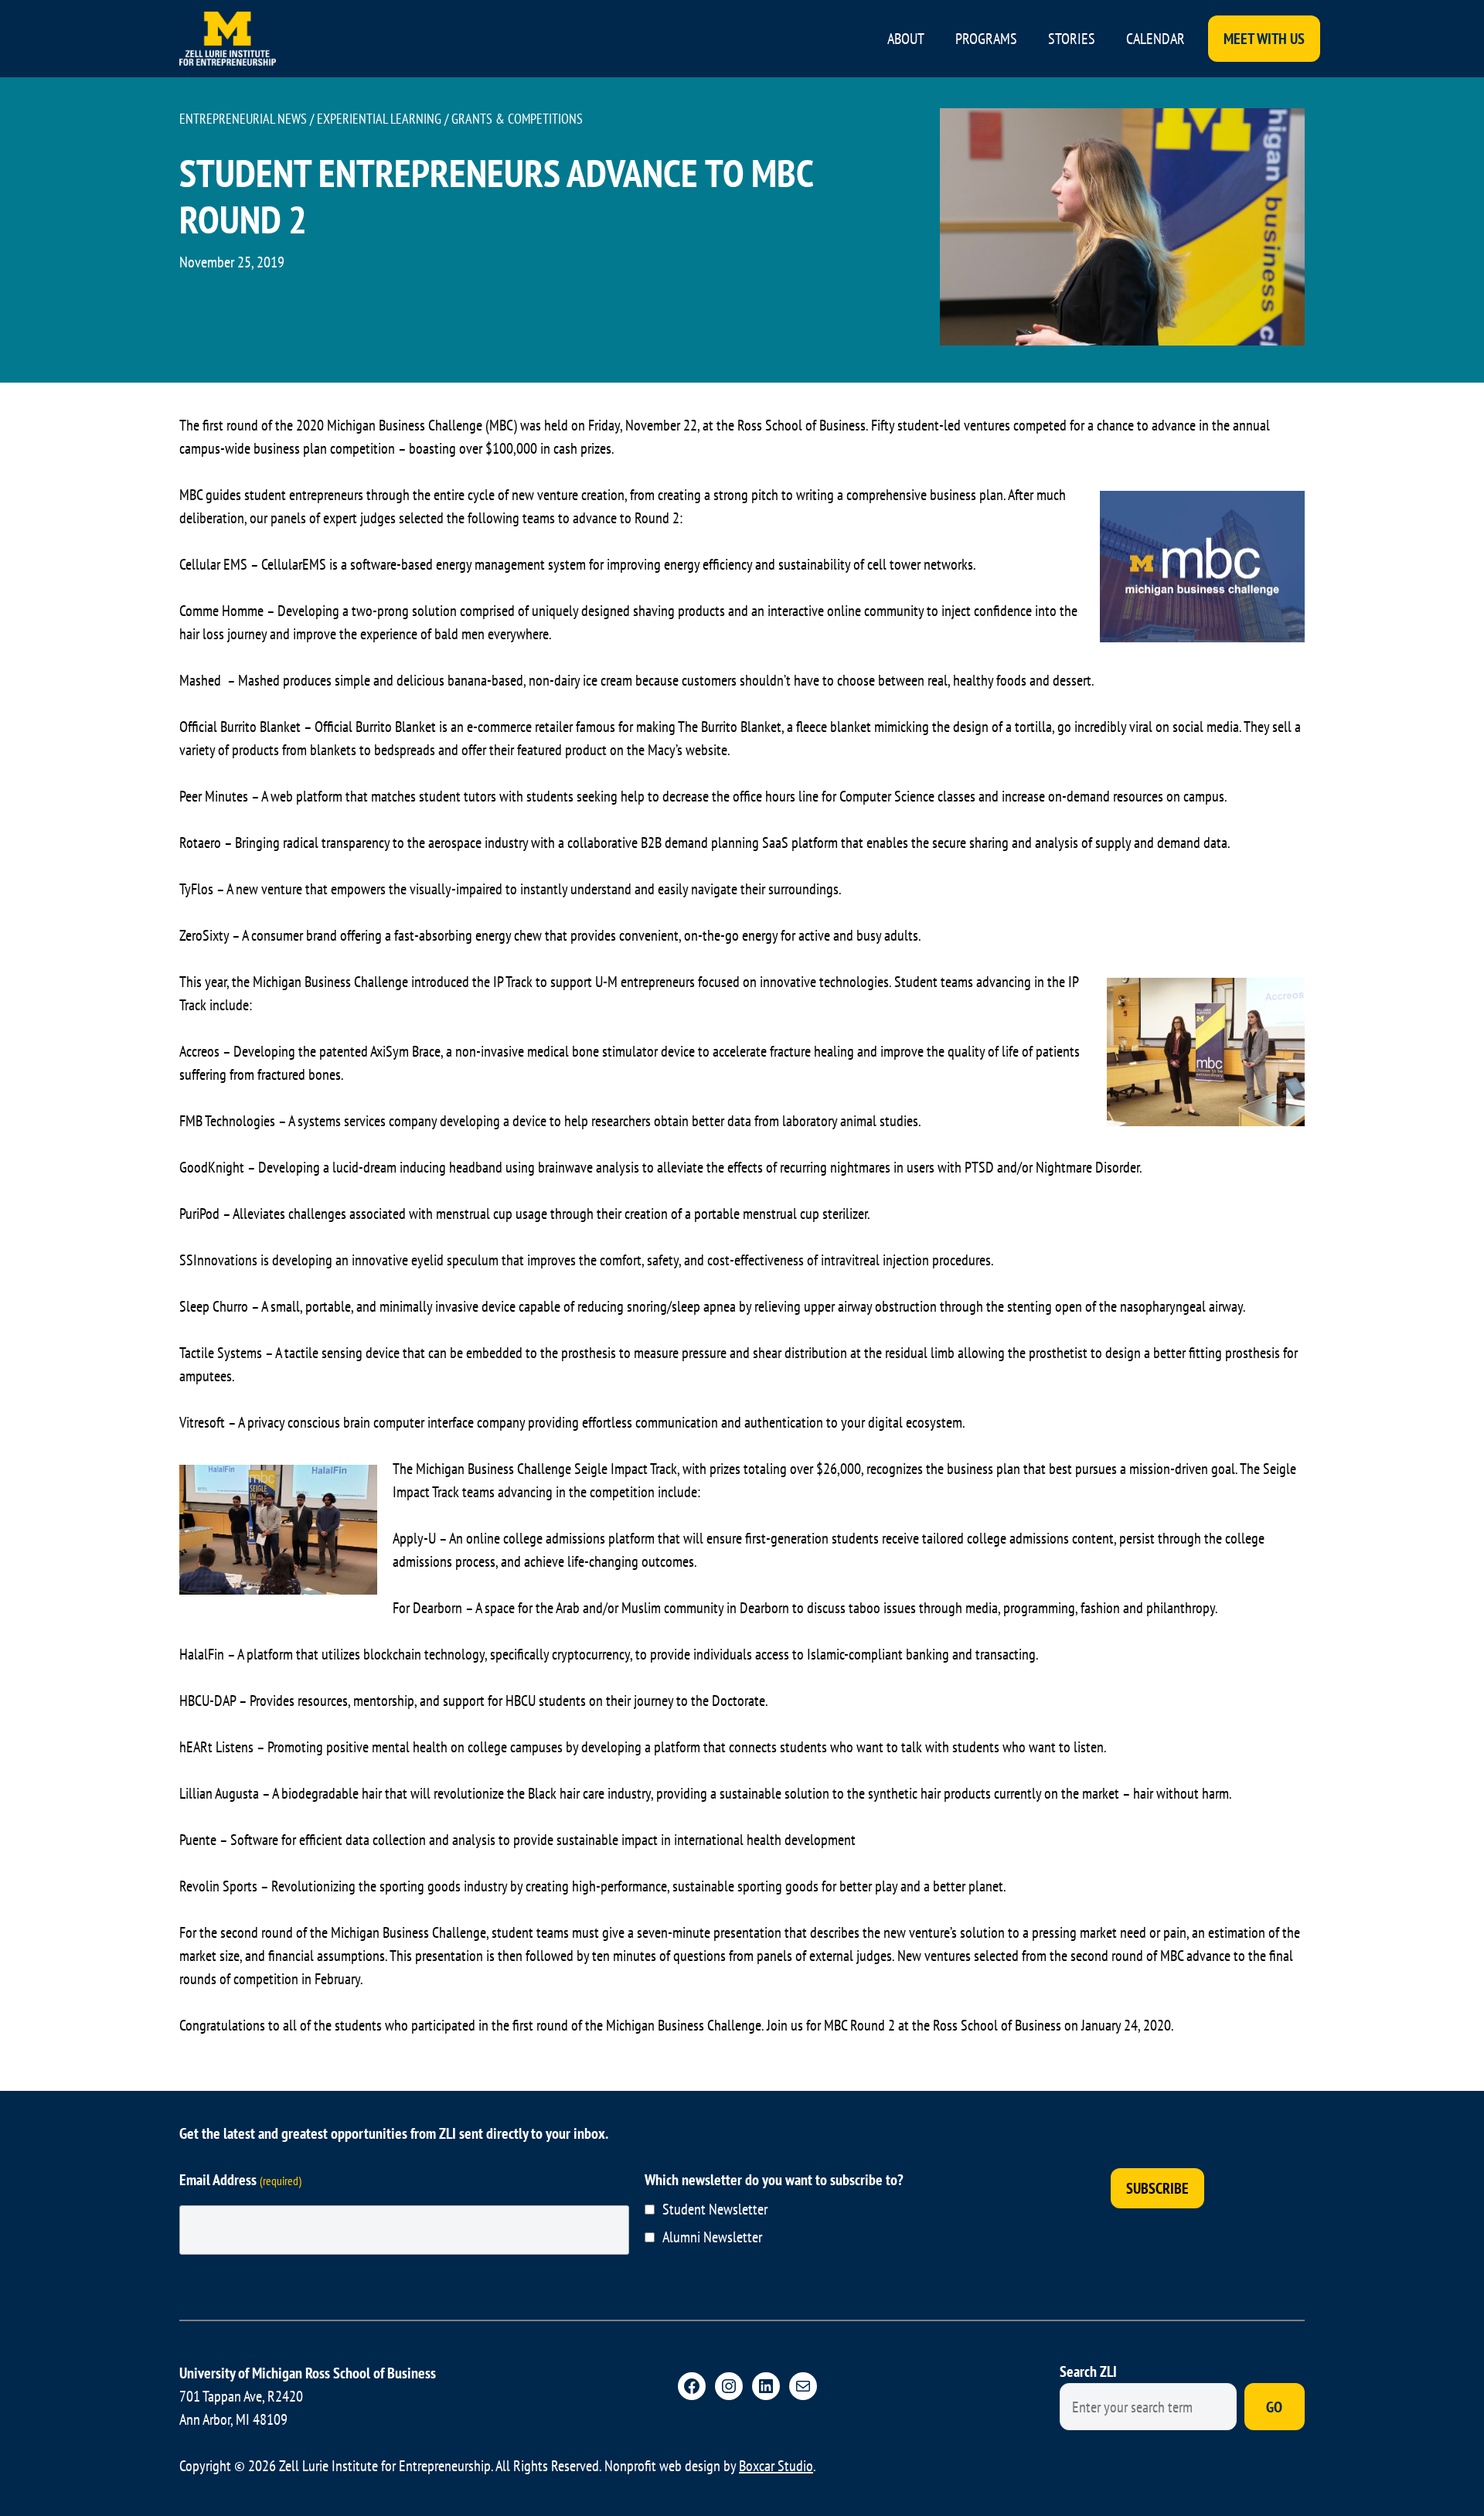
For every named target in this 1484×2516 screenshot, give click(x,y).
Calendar (1156, 39)
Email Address (240, 2180)
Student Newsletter (715, 2209)
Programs (986, 39)
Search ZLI (1088, 2371)
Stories (1072, 39)
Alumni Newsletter (712, 2237)
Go (1274, 2407)
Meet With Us (1264, 39)
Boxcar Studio (776, 2466)
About (906, 39)
